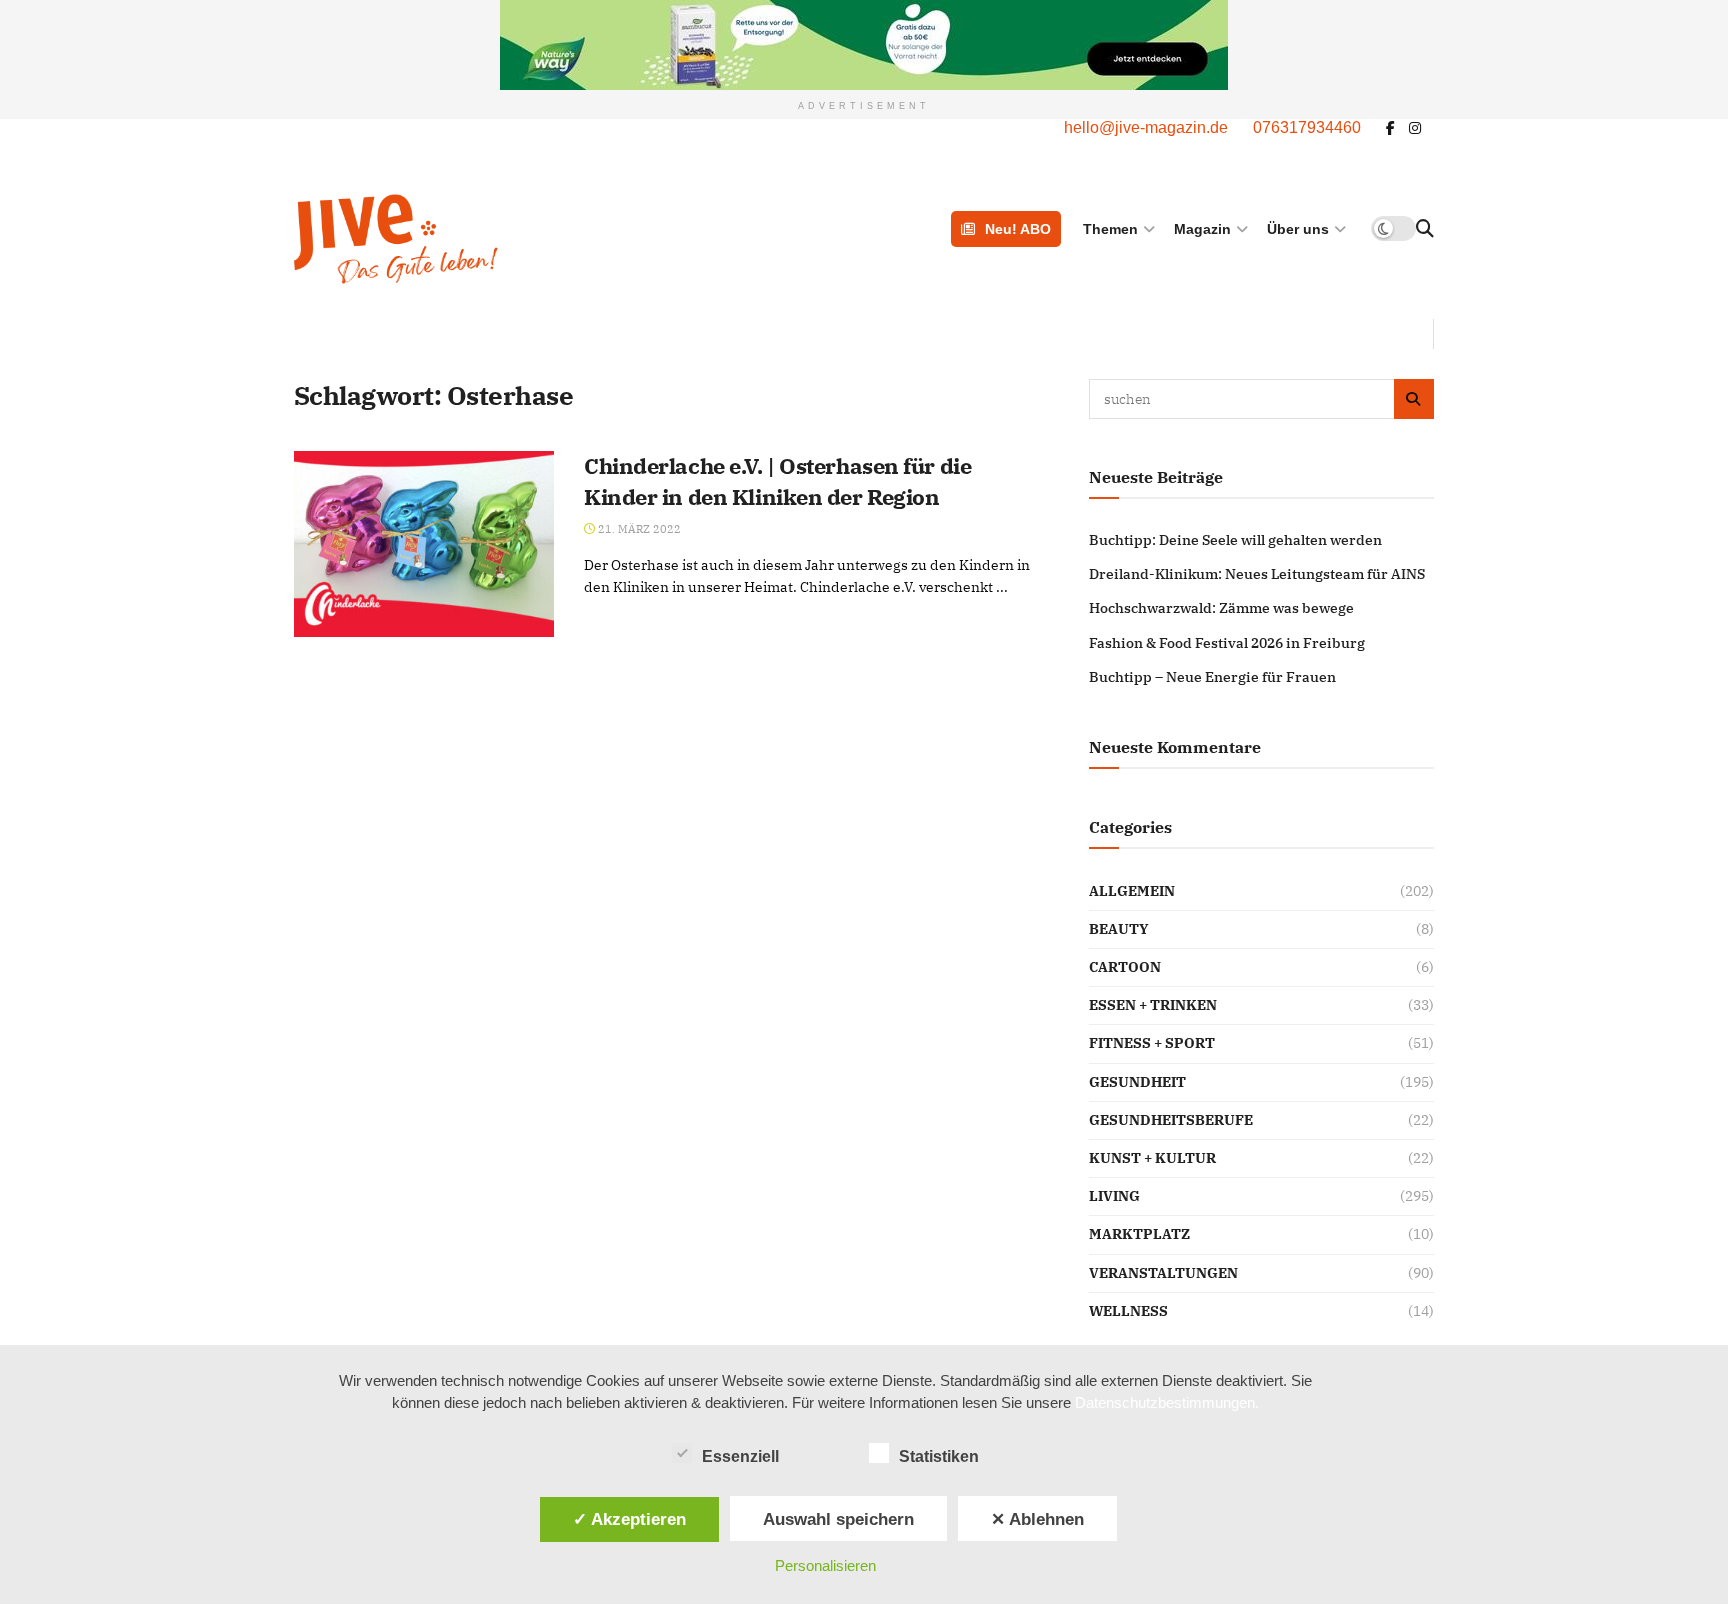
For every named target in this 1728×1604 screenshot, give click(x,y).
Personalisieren (825, 1565)
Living (1114, 1196)
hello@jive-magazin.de (1146, 127)
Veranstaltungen (1163, 1273)
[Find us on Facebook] (1390, 128)
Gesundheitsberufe (1171, 1120)
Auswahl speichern (838, 1519)
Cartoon (1125, 967)
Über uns (1298, 229)
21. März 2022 (638, 529)
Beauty (1119, 929)
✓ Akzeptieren (629, 1519)
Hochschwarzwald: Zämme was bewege (1221, 608)
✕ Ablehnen (1037, 1519)
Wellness (1128, 1311)
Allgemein (1132, 891)
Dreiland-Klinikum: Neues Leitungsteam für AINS (1257, 574)
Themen (1110, 229)
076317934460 (1307, 127)
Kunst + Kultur (1152, 1158)
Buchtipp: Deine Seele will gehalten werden (1235, 540)
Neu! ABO (1018, 229)
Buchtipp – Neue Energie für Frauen (1212, 677)
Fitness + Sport (1152, 1043)
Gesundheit (1137, 1082)
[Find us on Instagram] (1415, 128)
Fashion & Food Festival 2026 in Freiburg (1227, 643)
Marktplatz (1139, 1234)
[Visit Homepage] (497, 239)
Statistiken (939, 1456)
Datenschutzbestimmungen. (1167, 1402)
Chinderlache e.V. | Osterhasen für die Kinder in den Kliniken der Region (777, 481)
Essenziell (740, 1456)
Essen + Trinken (1153, 1005)
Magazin (1202, 229)
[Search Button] (1425, 229)
